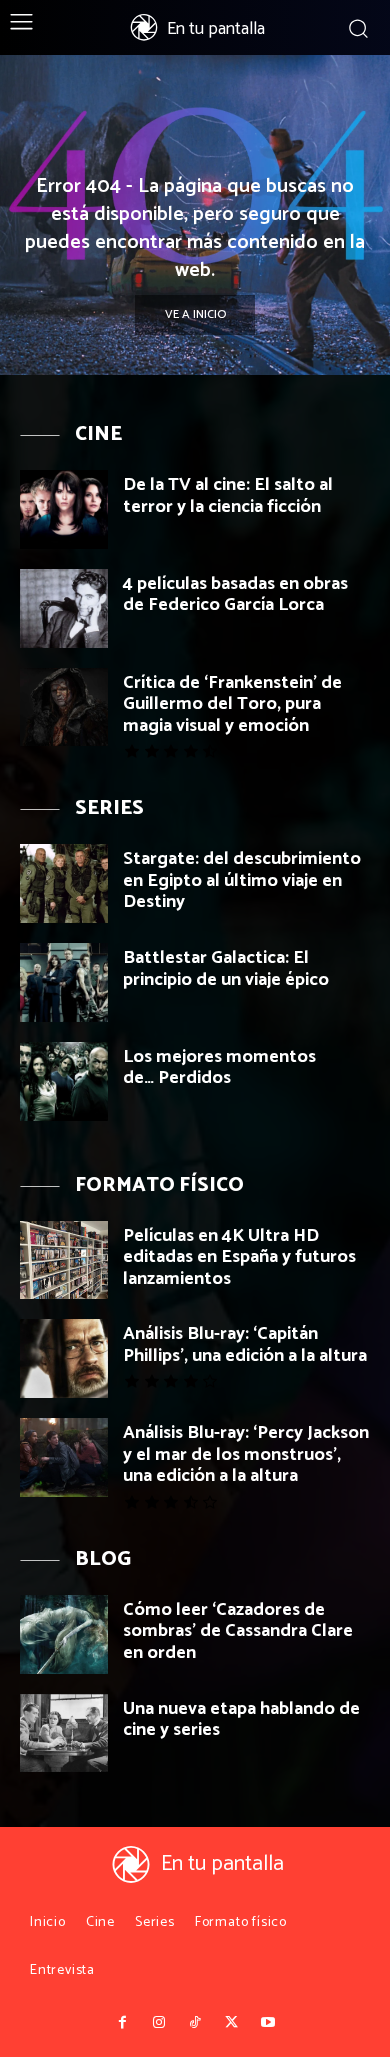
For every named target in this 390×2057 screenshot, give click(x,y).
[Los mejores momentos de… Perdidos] (64, 1081)
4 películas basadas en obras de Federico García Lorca (235, 595)
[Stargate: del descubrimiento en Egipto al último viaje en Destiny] (64, 883)
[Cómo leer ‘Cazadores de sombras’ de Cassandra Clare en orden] (64, 1634)
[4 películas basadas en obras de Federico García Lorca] (64, 608)
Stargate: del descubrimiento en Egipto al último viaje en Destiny (242, 880)
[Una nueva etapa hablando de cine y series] (64, 1733)
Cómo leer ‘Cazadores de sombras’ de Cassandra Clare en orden (238, 1631)
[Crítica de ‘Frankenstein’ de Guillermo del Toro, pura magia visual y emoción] (64, 707)
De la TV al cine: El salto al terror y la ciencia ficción (228, 496)
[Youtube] (268, 2023)
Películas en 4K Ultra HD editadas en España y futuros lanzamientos (239, 1257)
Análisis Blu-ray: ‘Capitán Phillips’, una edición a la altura (245, 1345)
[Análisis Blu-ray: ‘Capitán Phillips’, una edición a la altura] (64, 1358)
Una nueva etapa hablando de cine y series (241, 1720)
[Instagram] (158, 2023)
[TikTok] (195, 2023)
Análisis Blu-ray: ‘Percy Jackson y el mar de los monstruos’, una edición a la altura (246, 1454)
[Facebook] (122, 2023)
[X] (231, 2023)
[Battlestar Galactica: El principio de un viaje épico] (64, 982)
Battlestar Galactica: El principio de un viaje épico (226, 969)
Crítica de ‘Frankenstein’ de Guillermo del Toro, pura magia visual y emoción (232, 704)
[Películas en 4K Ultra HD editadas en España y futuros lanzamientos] (64, 1260)
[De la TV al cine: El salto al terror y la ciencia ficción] (64, 509)
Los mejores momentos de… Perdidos (219, 1068)
